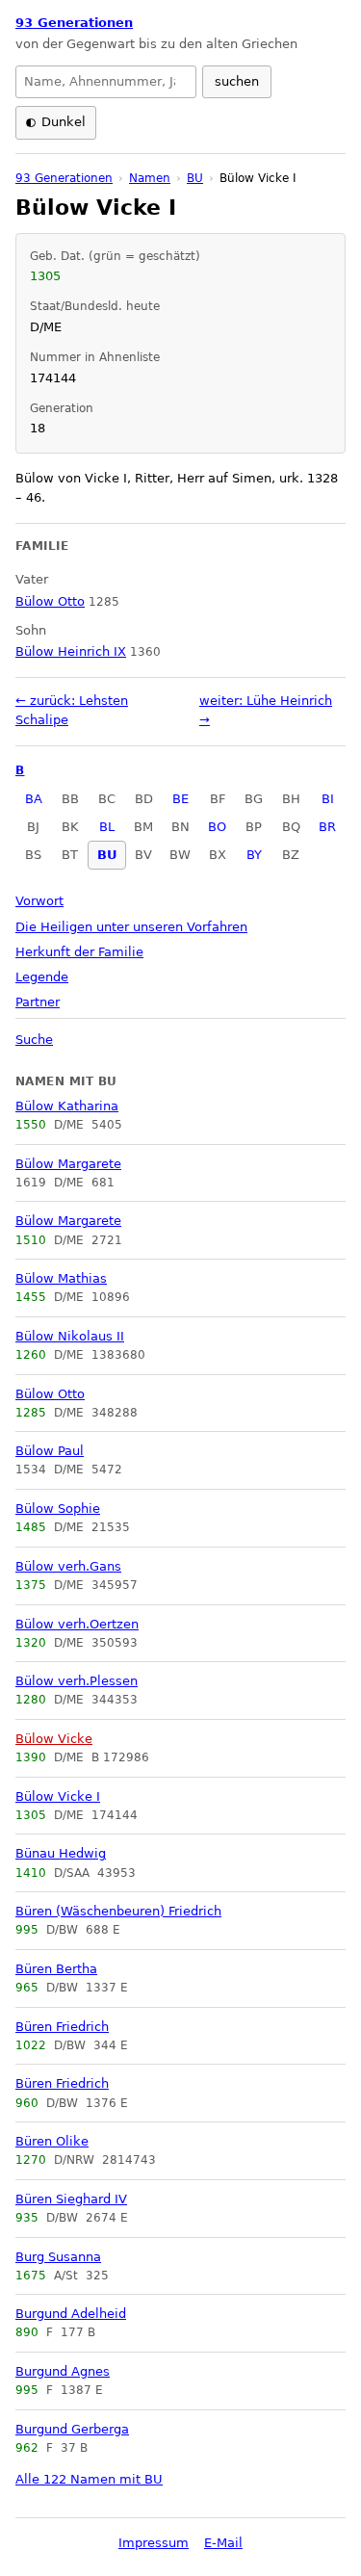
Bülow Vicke (54, 1739)
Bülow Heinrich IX (71, 651)
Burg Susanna (58, 2257)
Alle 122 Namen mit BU (89, 2479)
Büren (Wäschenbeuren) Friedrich (118, 1911)
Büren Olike (52, 2141)
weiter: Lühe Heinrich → (266, 710)
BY (254, 855)
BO (217, 827)
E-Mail (223, 2543)
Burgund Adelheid (71, 2314)
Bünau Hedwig (61, 1853)
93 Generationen (74, 23)
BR (327, 827)
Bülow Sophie (58, 1509)
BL (107, 827)
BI (328, 799)
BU (107, 855)
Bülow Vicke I (58, 1796)
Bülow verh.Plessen (77, 1681)
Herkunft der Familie (79, 952)
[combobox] (106, 82)
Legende (42, 977)
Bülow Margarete (68, 1164)
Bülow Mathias (61, 1278)
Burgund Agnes (63, 2371)
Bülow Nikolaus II (70, 1336)
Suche (34, 1040)
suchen (237, 81)
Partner (38, 1002)
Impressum (154, 2543)
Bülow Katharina (67, 1106)
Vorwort (39, 901)
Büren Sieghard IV (71, 2199)
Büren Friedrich (62, 2027)
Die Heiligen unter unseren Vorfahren (131, 927)
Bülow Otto (50, 1394)
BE (180, 799)
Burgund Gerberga (72, 2429)
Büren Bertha (56, 1969)
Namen (150, 178)
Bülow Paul (50, 1451)
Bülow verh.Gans (68, 1566)
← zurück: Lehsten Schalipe (72, 710)
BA (34, 799)
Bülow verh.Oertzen (77, 1624)
